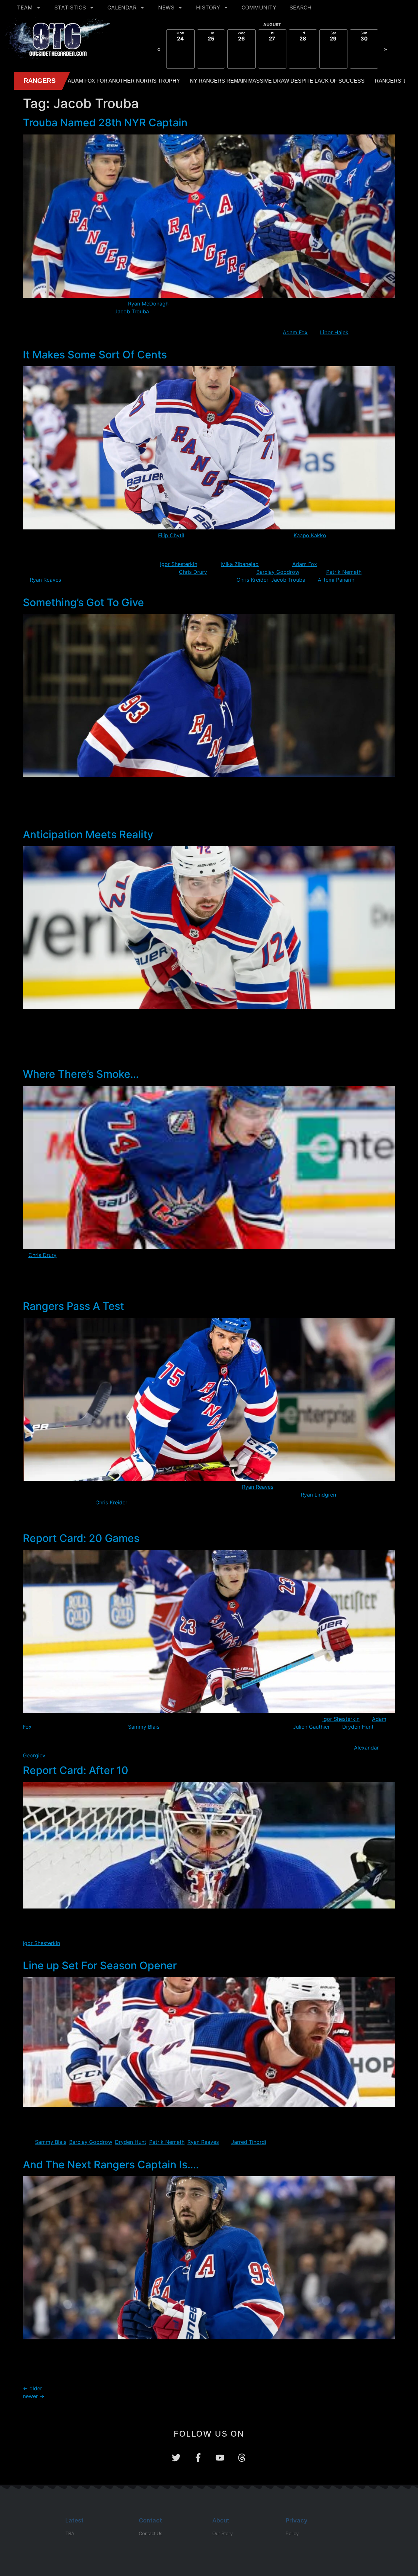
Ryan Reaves (45, 580)
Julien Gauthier (311, 1727)
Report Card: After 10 (76, 1770)
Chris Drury (193, 572)
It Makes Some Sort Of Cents (95, 355)
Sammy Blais (144, 1727)
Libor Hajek (334, 332)
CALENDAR (122, 8)
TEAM (25, 8)
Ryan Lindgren (318, 1495)
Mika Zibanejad (240, 564)
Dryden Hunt (358, 1727)
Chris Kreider (252, 580)
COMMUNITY (259, 8)
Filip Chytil (171, 535)
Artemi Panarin (336, 580)
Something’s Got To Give (83, 602)
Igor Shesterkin (179, 564)
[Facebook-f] (198, 2458)
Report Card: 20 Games (81, 1538)
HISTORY (208, 8)
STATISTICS (70, 8)
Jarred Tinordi (249, 2142)
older (32, 2388)
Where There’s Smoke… (81, 1074)
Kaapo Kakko (310, 535)
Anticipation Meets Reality (88, 834)
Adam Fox (295, 332)
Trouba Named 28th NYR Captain (105, 123)
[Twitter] (176, 2458)
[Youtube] (220, 2458)
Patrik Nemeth (344, 572)
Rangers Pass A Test (73, 1306)
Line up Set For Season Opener (100, 1965)
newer (34, 2396)
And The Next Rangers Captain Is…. (111, 2165)
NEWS (166, 8)
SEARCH (300, 8)
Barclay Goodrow (278, 572)
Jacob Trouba (132, 311)
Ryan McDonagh (148, 304)
